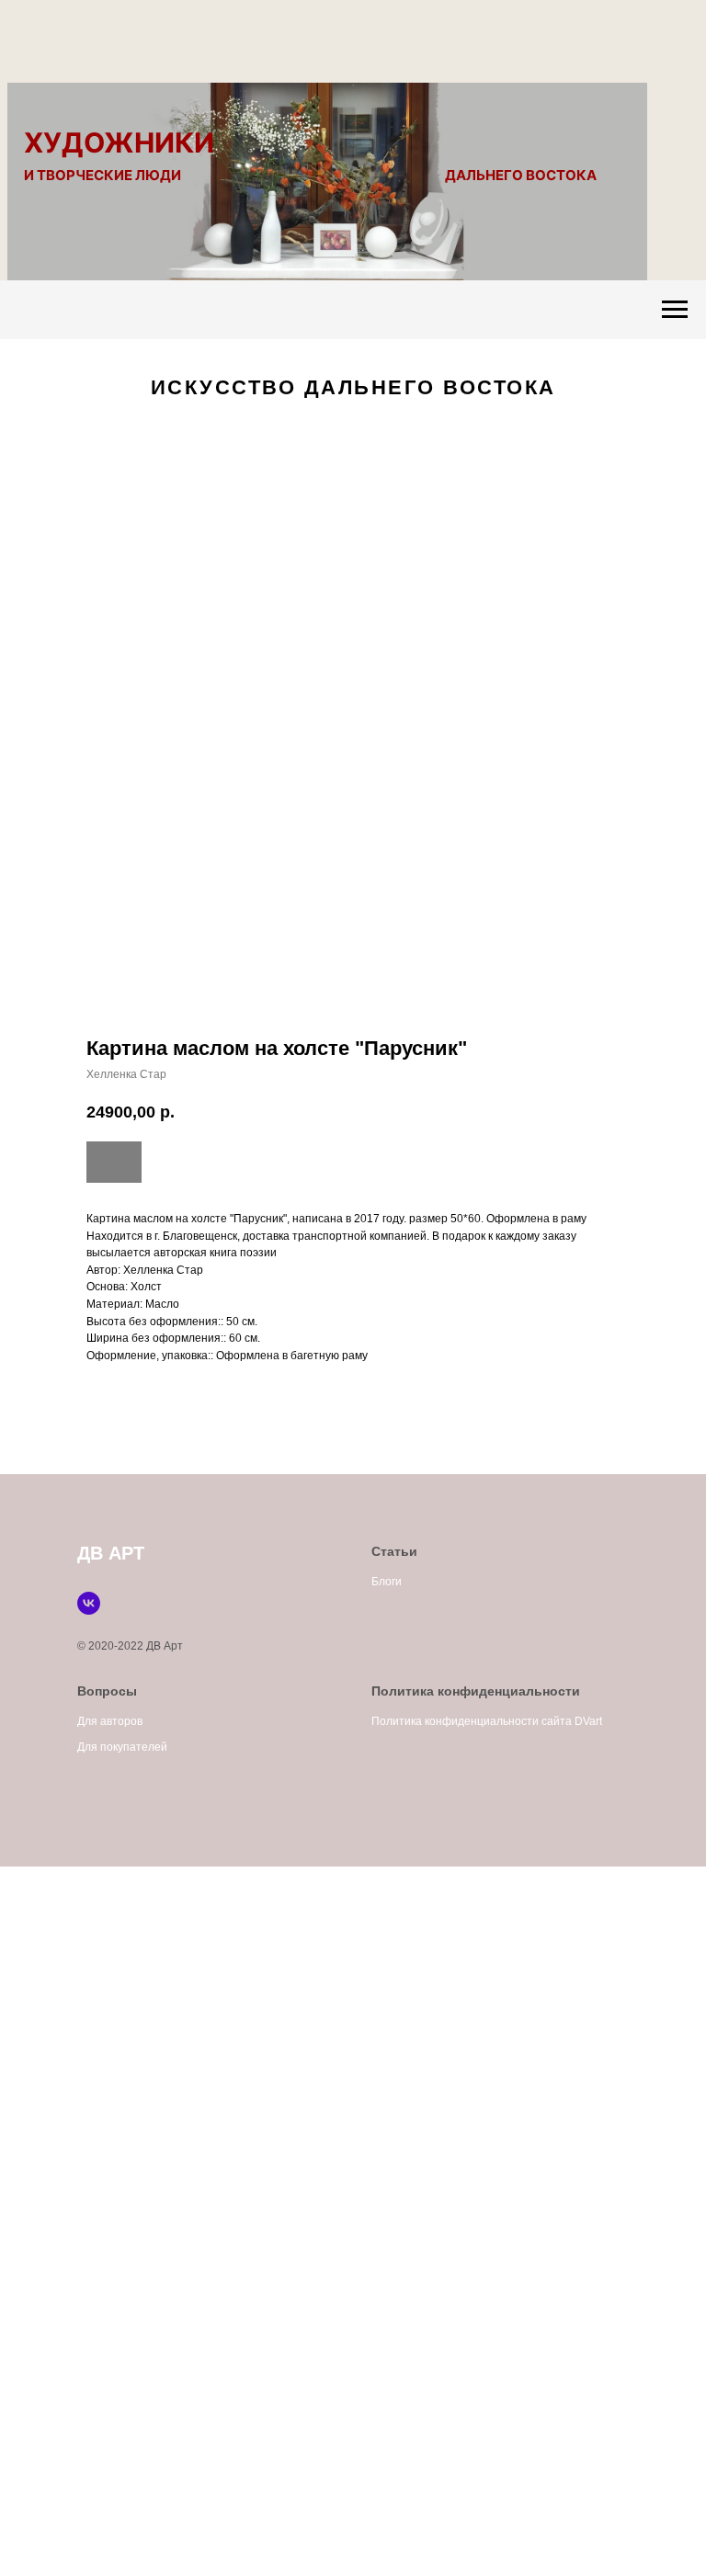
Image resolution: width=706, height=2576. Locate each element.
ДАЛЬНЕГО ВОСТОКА (521, 175)
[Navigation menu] (675, 310)
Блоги (387, 1582)
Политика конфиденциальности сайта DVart (487, 1721)
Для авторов (110, 1721)
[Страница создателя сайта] (89, 1603)
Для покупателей (122, 1747)
